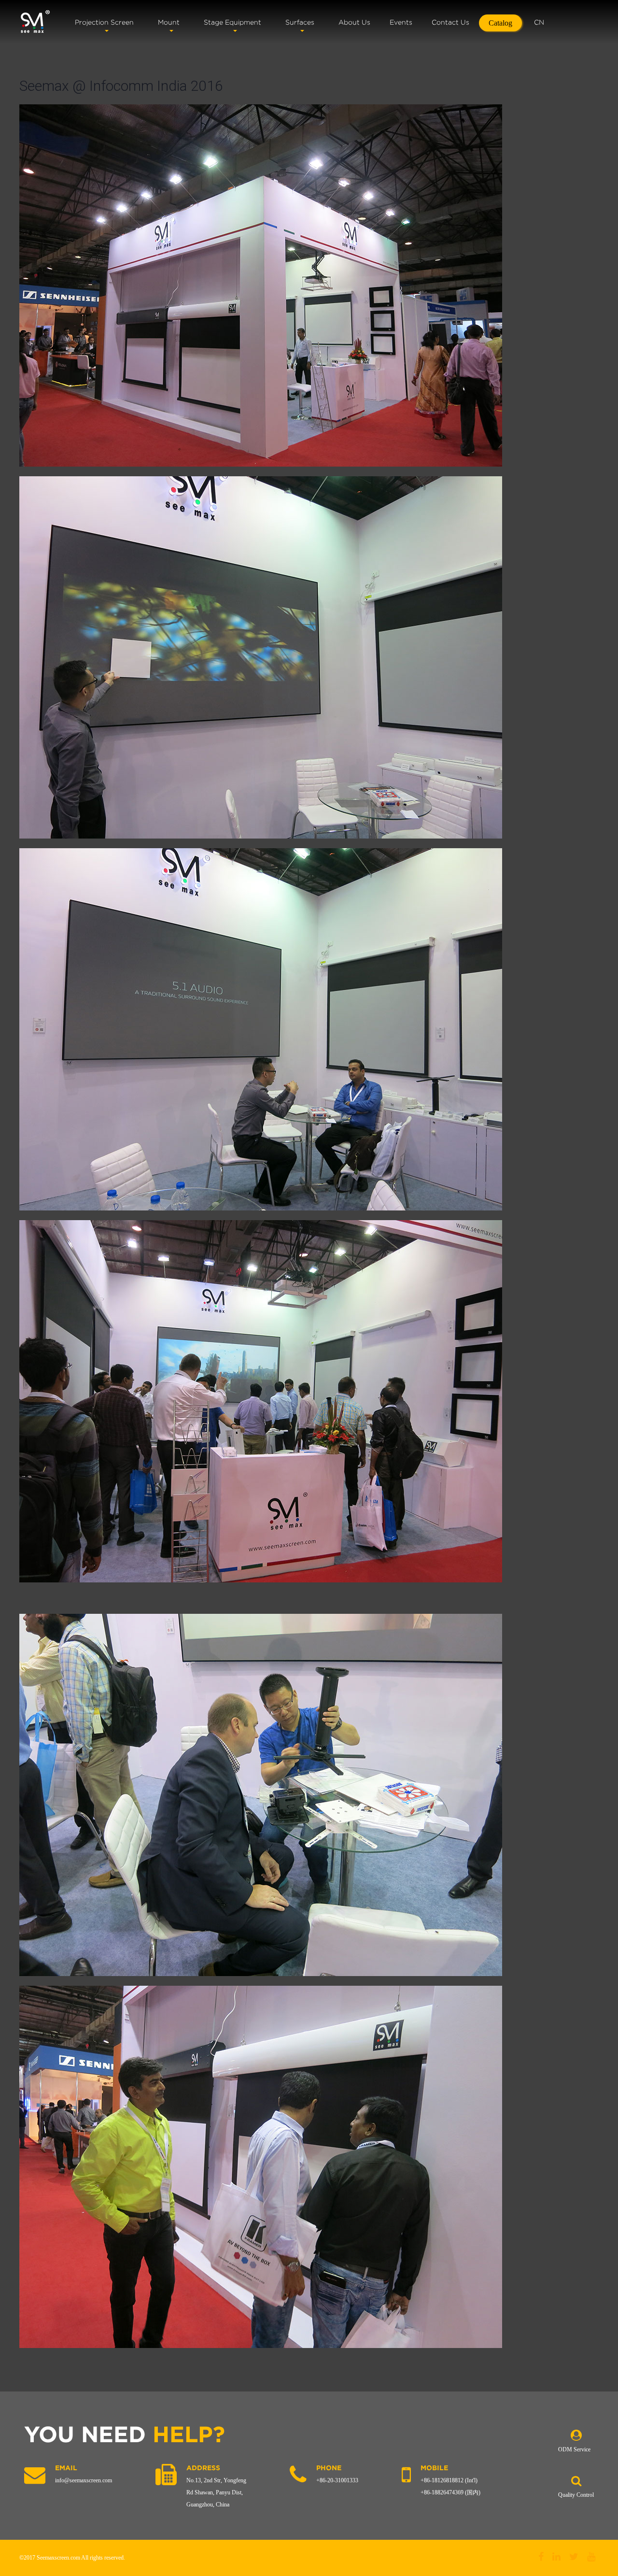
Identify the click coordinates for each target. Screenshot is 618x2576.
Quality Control (576, 2495)
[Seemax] (35, 22)
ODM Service (574, 2449)
